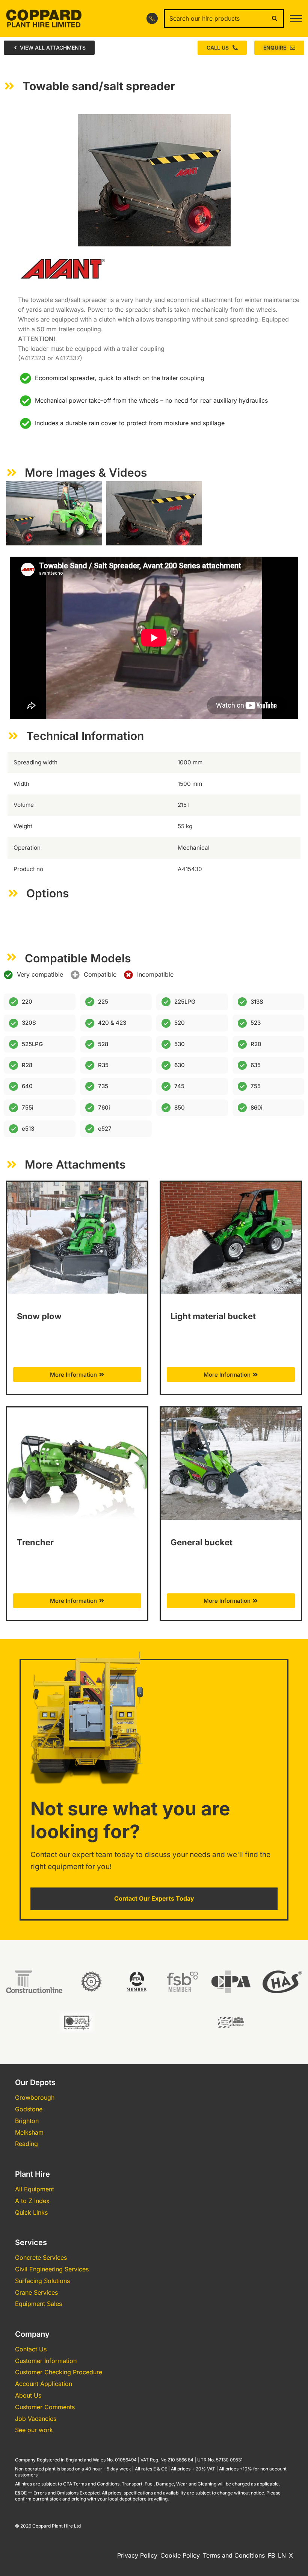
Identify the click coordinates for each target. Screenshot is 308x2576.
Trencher (35, 1542)
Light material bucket (213, 1316)
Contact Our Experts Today (154, 1898)
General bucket (202, 1542)
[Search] (275, 18)
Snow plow (39, 1316)
